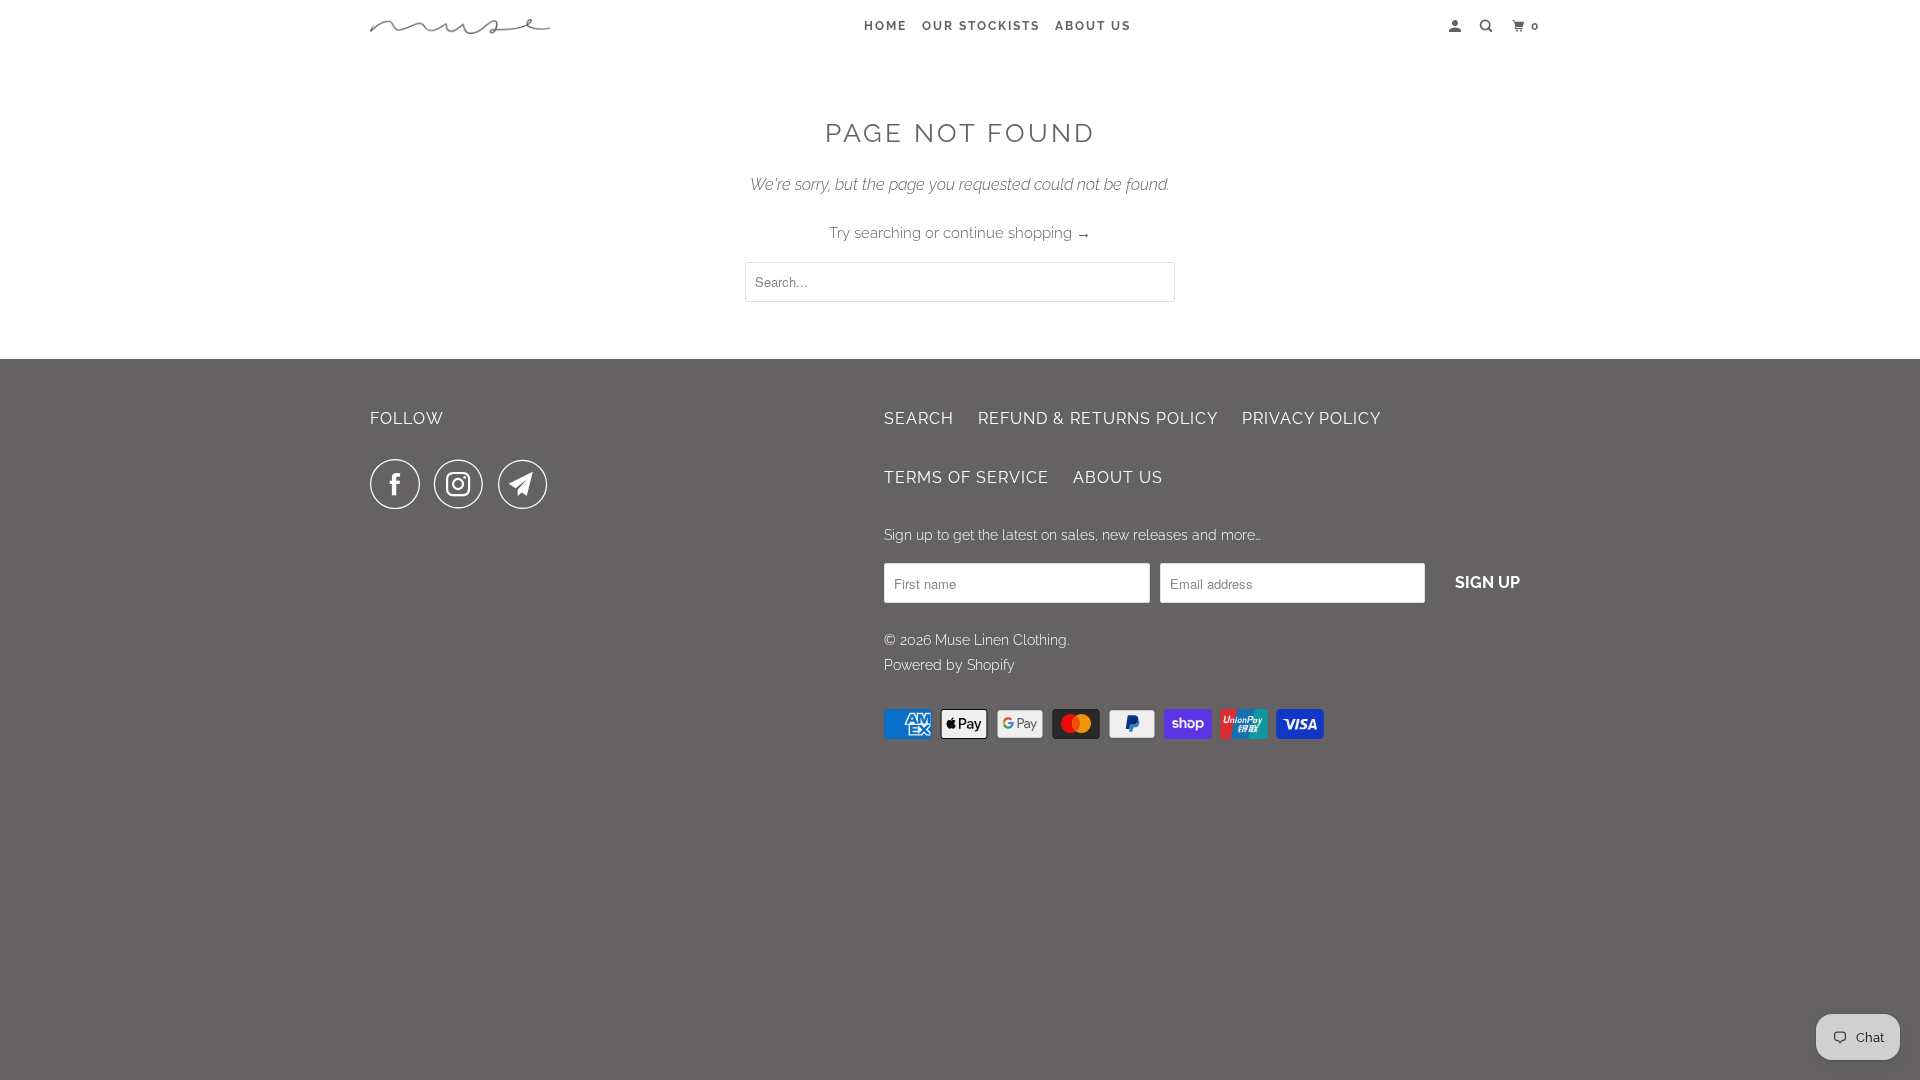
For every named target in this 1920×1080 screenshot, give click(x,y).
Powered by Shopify (949, 665)
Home (885, 26)
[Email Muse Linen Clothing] (528, 484)
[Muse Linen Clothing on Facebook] (400, 484)
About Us (1093, 26)
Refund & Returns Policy (1098, 418)
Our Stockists (981, 26)
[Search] (1488, 26)
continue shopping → (1017, 233)
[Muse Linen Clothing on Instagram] (464, 484)
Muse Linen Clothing (1001, 640)
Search (919, 418)
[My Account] (1457, 26)
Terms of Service (966, 477)
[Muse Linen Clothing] (460, 26)
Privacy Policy (1311, 418)
